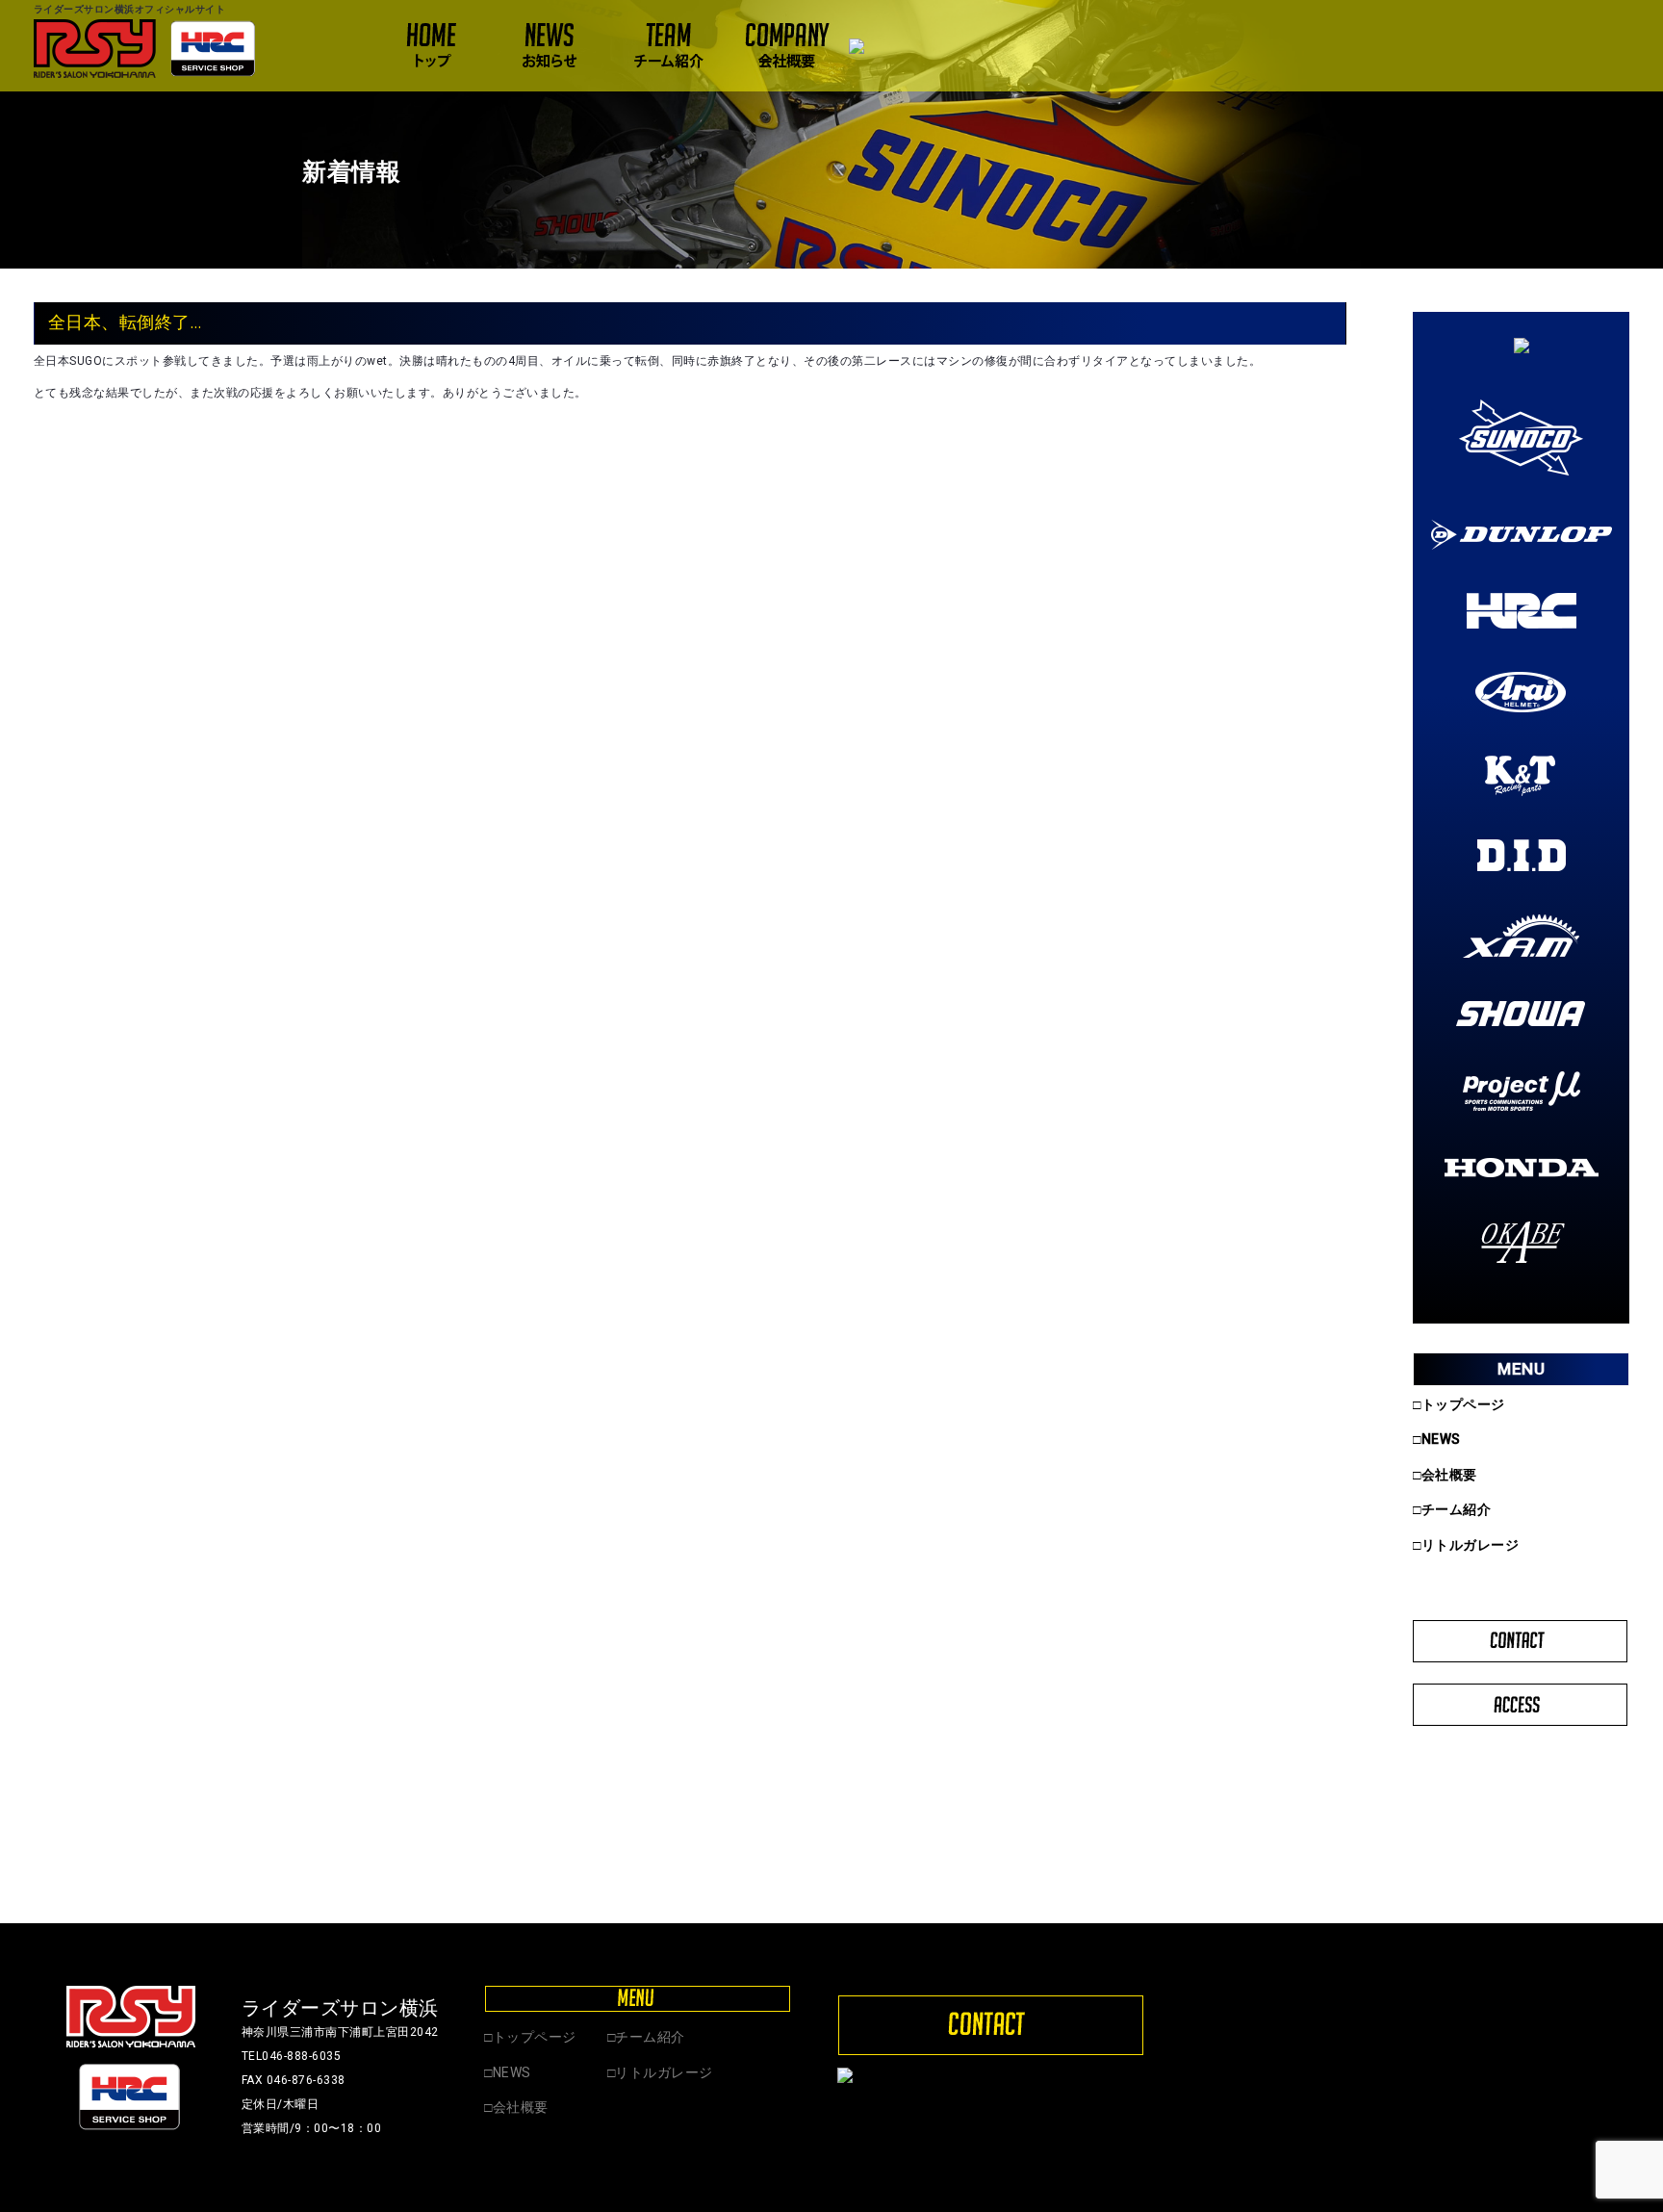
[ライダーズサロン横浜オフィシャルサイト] (144, 48)
